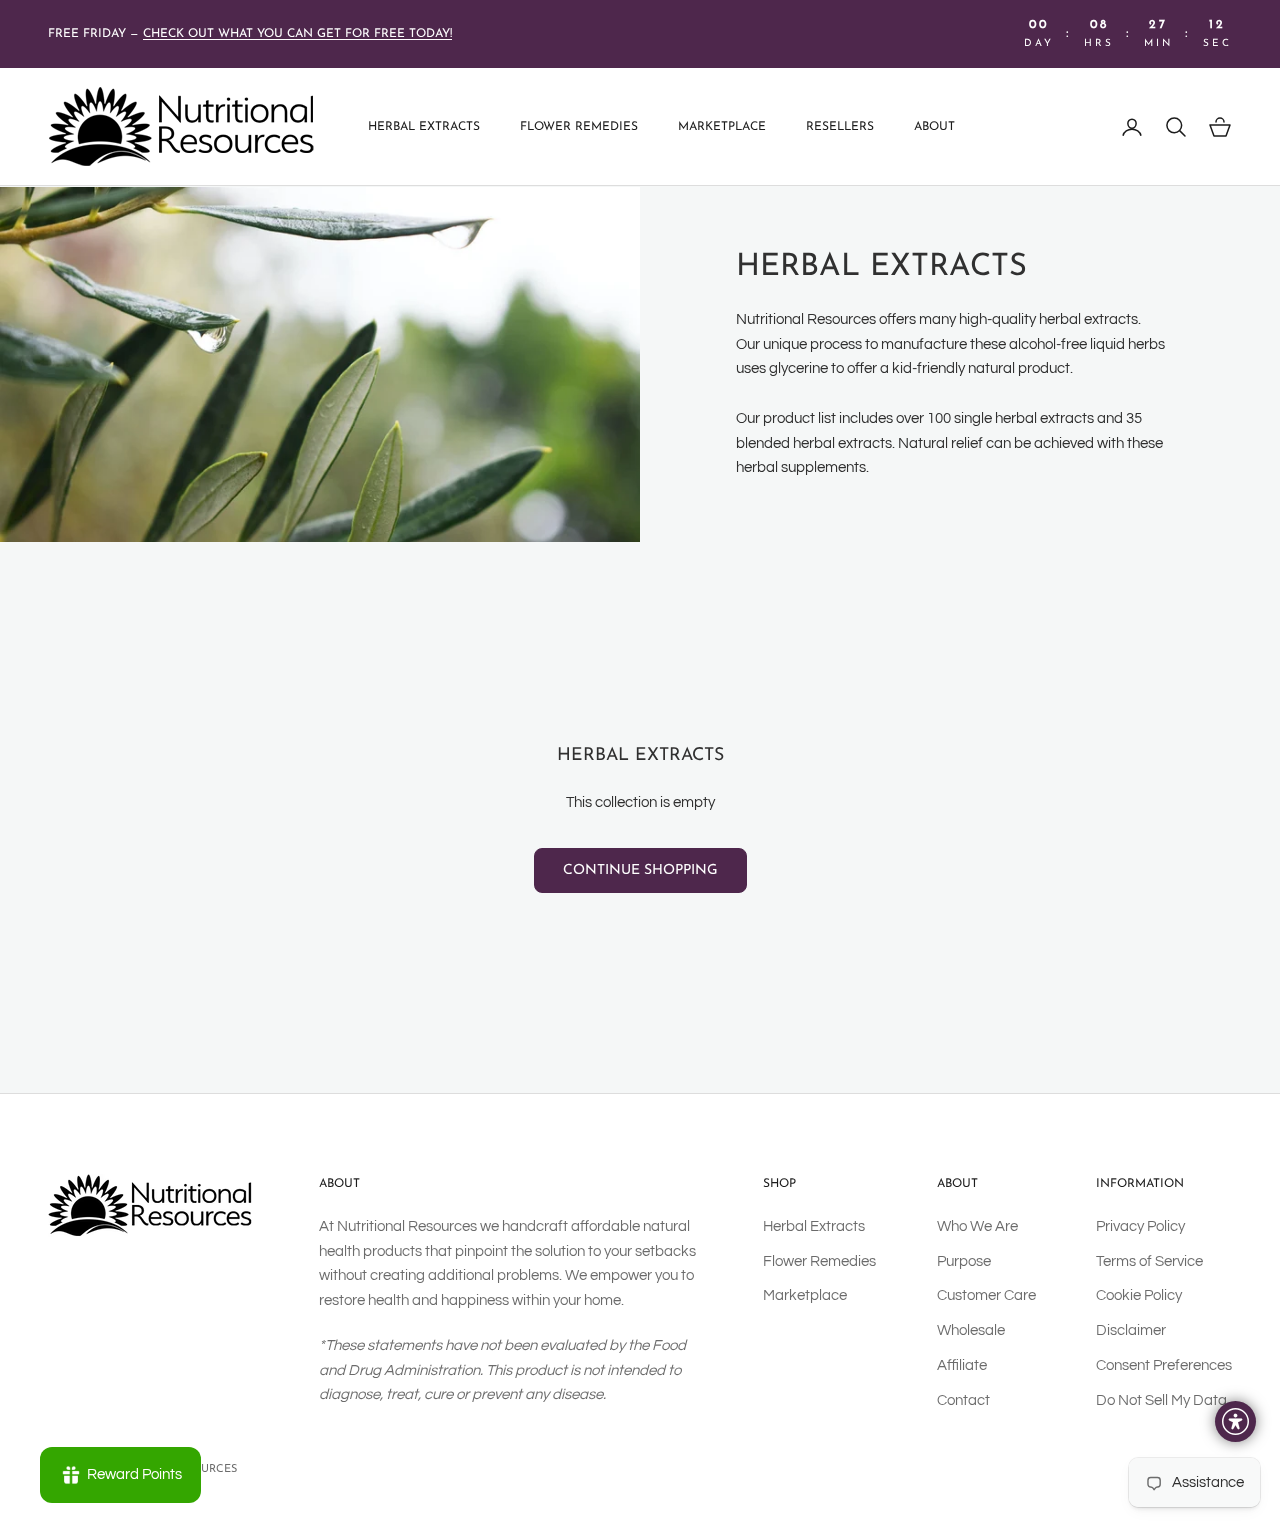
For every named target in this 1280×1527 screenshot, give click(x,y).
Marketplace (722, 127)
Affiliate (962, 1365)
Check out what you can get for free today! (297, 34)
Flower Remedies (579, 127)
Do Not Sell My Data (1161, 1400)
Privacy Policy (1140, 1226)
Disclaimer (1131, 1330)
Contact (963, 1400)
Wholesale (971, 1330)
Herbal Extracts (424, 127)
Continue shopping (640, 870)
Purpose (964, 1261)
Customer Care (986, 1295)
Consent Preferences (1164, 1365)
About (934, 127)
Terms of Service (1149, 1261)
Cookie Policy (1139, 1295)
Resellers (840, 127)
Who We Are (977, 1226)
